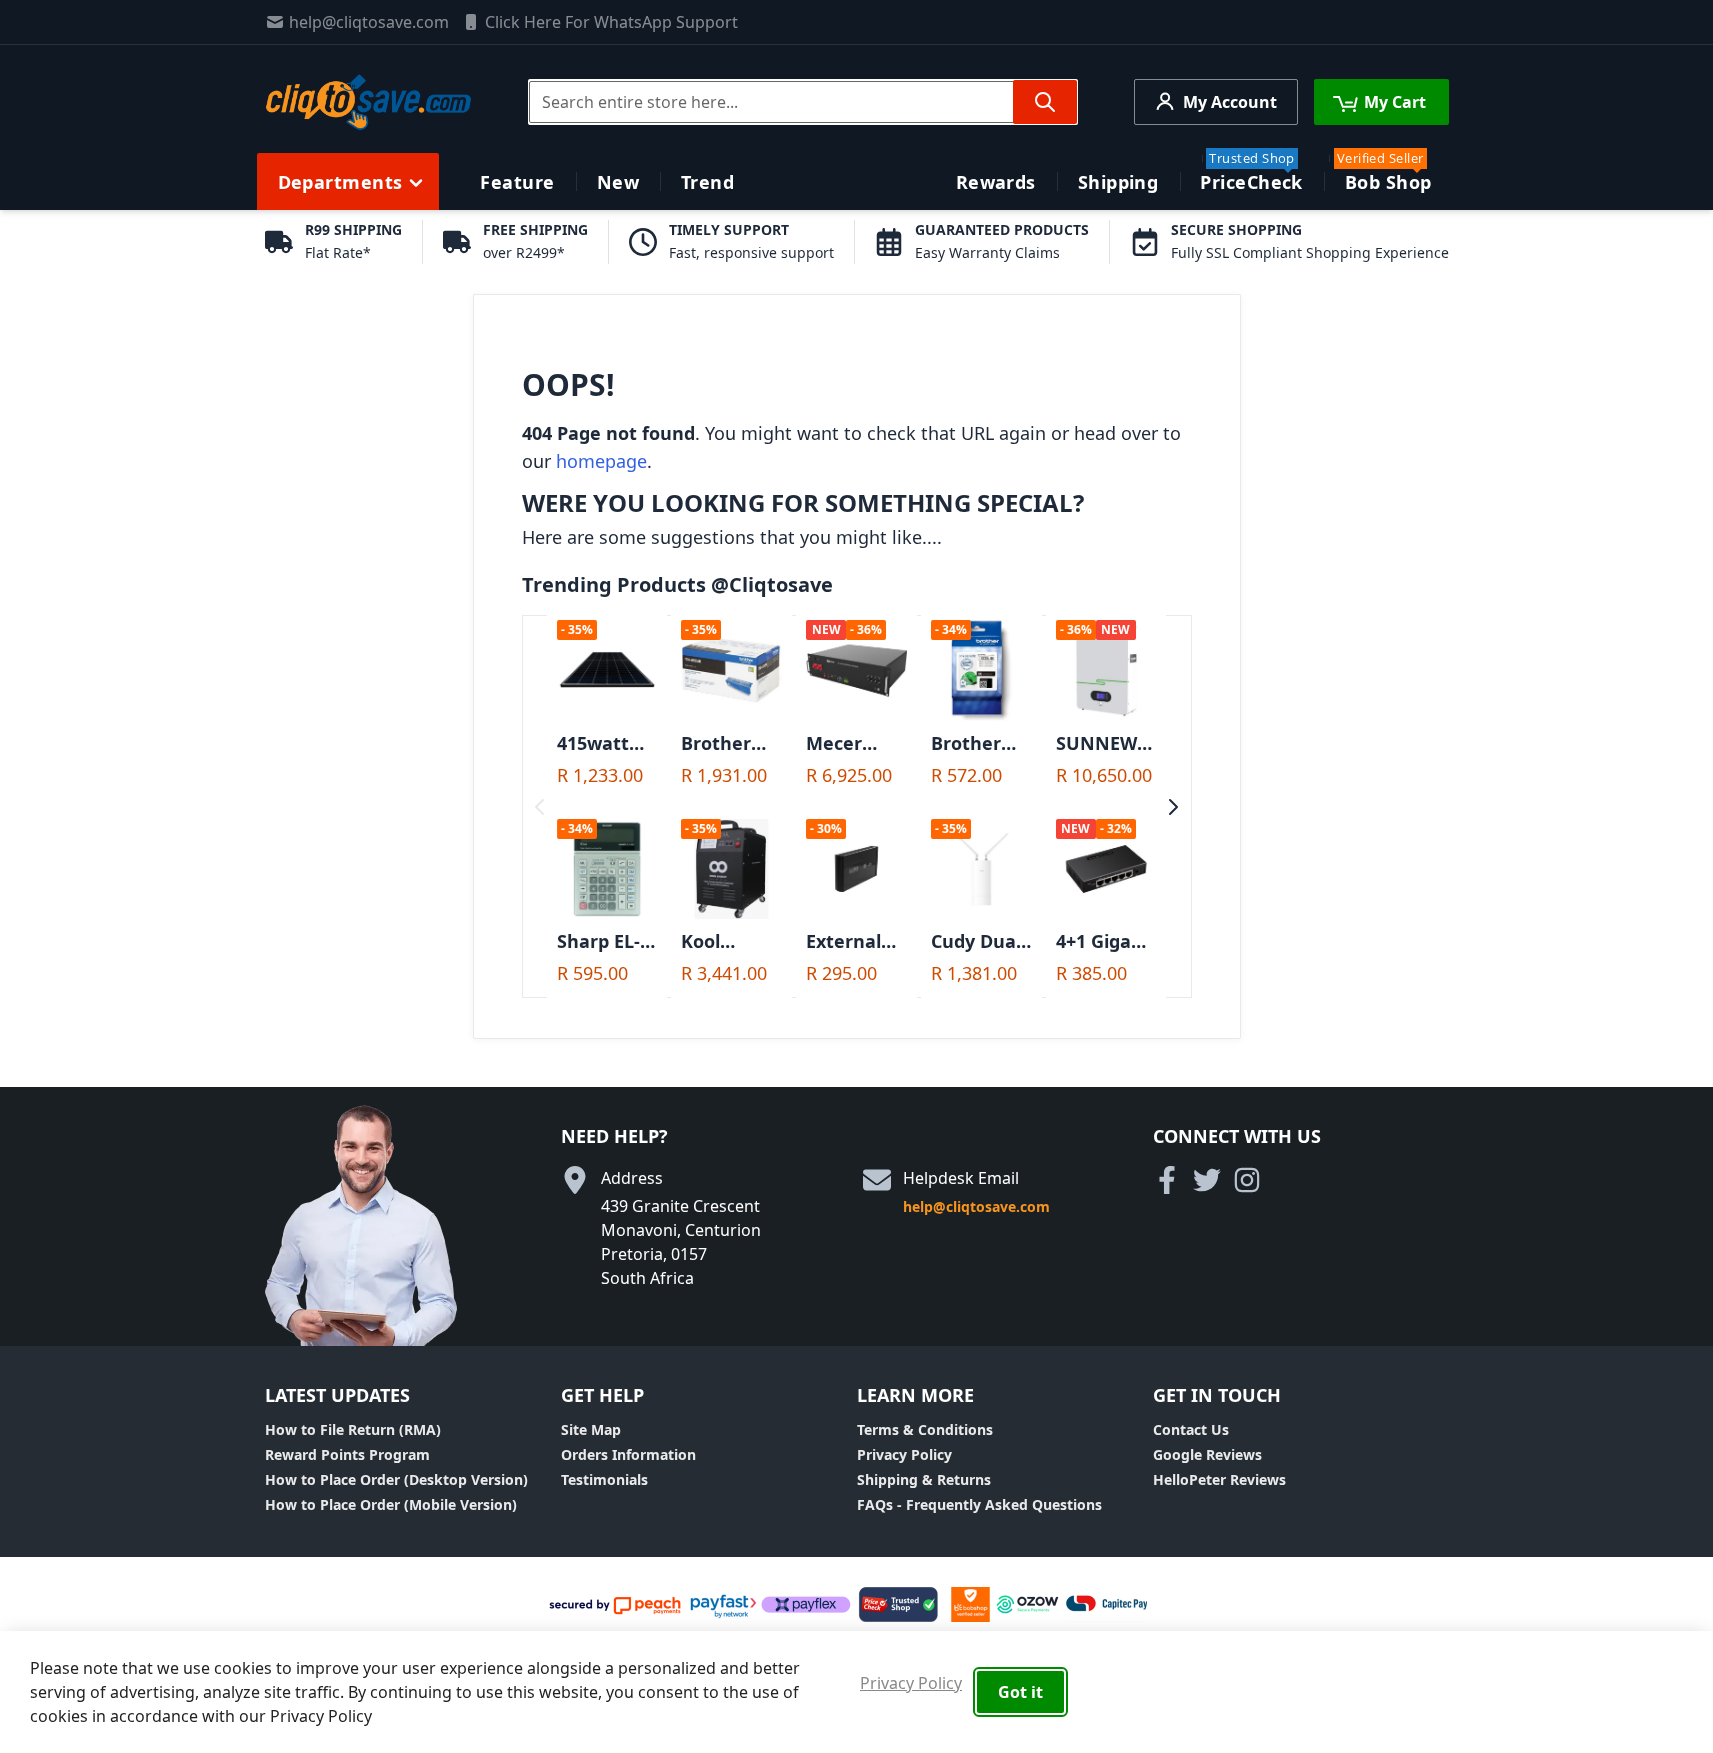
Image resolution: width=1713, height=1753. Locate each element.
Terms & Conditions (925, 1429)
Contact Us (1191, 1429)
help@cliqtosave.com (369, 22)
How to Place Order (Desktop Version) (396, 1479)
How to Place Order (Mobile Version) (391, 1504)
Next (1173, 807)
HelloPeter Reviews (1219, 1479)
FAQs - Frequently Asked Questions (979, 1504)
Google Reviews (1207, 1454)
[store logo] (368, 102)
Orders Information (628, 1454)
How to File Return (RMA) (353, 1429)
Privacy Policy (904, 1454)
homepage (601, 461)
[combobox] (803, 102)
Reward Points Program (347, 1454)
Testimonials (604, 1479)
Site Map (591, 1429)
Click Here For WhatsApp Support (611, 22)
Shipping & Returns (924, 1479)
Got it (1020, 1692)
